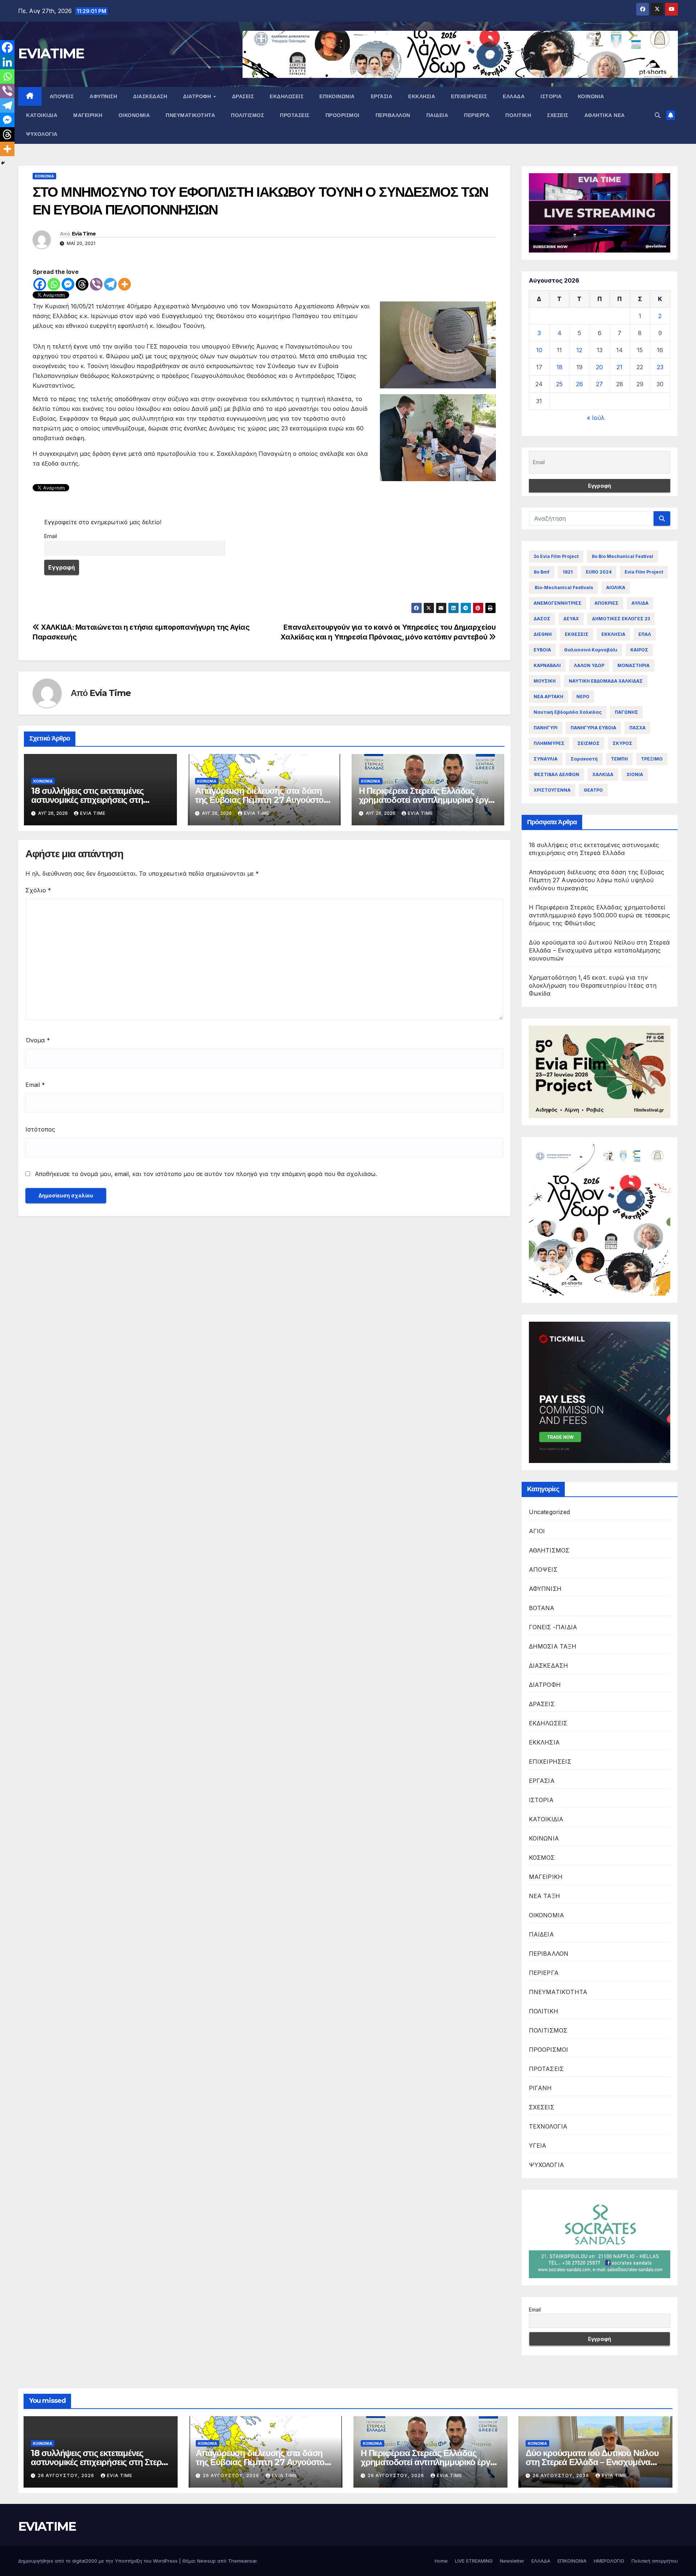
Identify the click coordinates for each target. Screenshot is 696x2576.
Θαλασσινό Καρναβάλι (591, 650)
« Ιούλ (596, 418)
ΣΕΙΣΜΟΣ (589, 743)
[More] (125, 284)
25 (559, 384)
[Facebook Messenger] (68, 284)
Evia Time (84, 234)
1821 (568, 572)
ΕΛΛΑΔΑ (514, 96)
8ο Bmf (542, 572)
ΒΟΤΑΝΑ (542, 1608)
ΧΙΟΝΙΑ (635, 774)
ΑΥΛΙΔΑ (640, 603)
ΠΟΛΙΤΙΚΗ (518, 115)
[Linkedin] (7, 62)
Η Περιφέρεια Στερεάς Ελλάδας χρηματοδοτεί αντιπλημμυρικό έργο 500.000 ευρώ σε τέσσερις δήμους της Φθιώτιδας (600, 915)
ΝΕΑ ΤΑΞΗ (545, 1896)
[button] (658, 115)
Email (51, 536)
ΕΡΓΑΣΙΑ (382, 96)
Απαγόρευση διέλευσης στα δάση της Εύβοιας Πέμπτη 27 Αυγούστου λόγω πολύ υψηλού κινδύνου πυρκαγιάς (597, 880)
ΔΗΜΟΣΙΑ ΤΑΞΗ (553, 1646)
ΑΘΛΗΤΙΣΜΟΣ (549, 1550)
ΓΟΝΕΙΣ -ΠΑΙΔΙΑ (553, 1627)
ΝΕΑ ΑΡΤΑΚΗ (548, 697)
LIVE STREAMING (474, 2561)
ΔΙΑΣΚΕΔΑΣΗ (150, 96)
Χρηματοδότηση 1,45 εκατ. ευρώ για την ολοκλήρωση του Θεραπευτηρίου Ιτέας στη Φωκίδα (593, 985)
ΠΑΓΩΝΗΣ (626, 712)
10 (539, 350)
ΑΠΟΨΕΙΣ (62, 96)
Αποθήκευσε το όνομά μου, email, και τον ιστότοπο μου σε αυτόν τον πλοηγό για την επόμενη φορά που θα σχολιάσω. (206, 1174)
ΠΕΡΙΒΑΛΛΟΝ (393, 115)
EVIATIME (51, 53)
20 (599, 367)
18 (560, 367)
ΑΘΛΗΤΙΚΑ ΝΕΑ (605, 115)
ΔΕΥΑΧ (571, 619)
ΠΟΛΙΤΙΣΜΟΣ (247, 115)
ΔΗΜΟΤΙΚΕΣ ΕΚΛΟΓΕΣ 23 (621, 619)
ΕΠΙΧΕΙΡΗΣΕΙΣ (469, 96)
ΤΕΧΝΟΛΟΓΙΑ (548, 2126)
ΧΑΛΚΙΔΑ (603, 774)
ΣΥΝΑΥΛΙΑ (546, 759)
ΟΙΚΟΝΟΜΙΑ (134, 115)
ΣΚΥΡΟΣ (622, 743)
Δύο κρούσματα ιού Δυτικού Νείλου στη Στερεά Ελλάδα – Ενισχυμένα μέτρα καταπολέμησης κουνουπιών (600, 950)
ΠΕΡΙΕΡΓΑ (477, 115)
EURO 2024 (599, 572)
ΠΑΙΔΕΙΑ (437, 115)
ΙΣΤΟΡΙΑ (551, 96)
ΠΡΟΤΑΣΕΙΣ (295, 115)
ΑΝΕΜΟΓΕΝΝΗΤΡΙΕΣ (558, 603)
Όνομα (38, 1040)
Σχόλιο (38, 890)
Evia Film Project (644, 572)
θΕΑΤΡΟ (593, 790)
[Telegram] (110, 284)
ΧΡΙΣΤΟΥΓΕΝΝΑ (552, 790)
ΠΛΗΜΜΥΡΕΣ (549, 743)
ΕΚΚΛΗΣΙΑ (422, 96)
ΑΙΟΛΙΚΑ (616, 587)
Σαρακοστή (584, 759)
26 (579, 384)
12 (579, 350)
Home (441, 2561)
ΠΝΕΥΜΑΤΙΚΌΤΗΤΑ (190, 115)
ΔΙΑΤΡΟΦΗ (198, 96)
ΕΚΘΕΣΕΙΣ (577, 634)
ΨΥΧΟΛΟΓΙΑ (42, 134)
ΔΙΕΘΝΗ (543, 634)
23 (660, 367)
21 (620, 367)
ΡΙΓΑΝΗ (540, 2088)
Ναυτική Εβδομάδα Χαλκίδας (568, 712)
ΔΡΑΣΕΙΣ (243, 96)
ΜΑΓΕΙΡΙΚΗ (88, 115)
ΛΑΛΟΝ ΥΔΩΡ (589, 665)
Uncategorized (550, 1512)
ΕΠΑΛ (645, 634)
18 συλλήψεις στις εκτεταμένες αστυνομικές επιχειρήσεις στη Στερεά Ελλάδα (87, 800)
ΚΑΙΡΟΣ (639, 650)
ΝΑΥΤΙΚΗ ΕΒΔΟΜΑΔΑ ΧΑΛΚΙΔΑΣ (606, 681)
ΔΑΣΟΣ (542, 619)
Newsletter (512, 2561)
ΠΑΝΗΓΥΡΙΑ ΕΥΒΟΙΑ (593, 728)
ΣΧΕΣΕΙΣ (558, 115)
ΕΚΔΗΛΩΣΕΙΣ (287, 96)
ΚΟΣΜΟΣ (542, 1858)
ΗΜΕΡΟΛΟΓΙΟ (609, 2561)
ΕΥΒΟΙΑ (542, 650)
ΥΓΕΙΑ (538, 2146)
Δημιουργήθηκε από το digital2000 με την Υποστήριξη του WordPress (99, 2561)
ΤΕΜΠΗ (619, 759)
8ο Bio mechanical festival (622, 556)
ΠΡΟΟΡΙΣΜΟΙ (343, 115)
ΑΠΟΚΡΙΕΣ (606, 603)
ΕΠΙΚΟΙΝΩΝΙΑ (337, 96)
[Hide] (3, 163)
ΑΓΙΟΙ (537, 1531)
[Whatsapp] (54, 284)
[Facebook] (40, 284)
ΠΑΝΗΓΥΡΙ (546, 728)
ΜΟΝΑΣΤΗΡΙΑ (633, 665)
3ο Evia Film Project (556, 556)
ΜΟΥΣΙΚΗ (545, 681)
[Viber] (96, 284)
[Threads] (82, 284)
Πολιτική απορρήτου (655, 2561)
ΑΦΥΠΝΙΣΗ (103, 96)
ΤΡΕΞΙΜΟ (652, 759)
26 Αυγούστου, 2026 (67, 2475)
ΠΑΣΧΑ (637, 728)
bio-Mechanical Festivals (563, 587)
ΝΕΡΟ (583, 697)
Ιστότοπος (40, 1129)
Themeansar (242, 2561)
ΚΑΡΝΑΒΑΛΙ (547, 665)
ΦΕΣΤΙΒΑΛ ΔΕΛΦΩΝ (556, 774)
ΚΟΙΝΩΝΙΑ (591, 96)
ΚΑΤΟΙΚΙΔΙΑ (42, 115)
